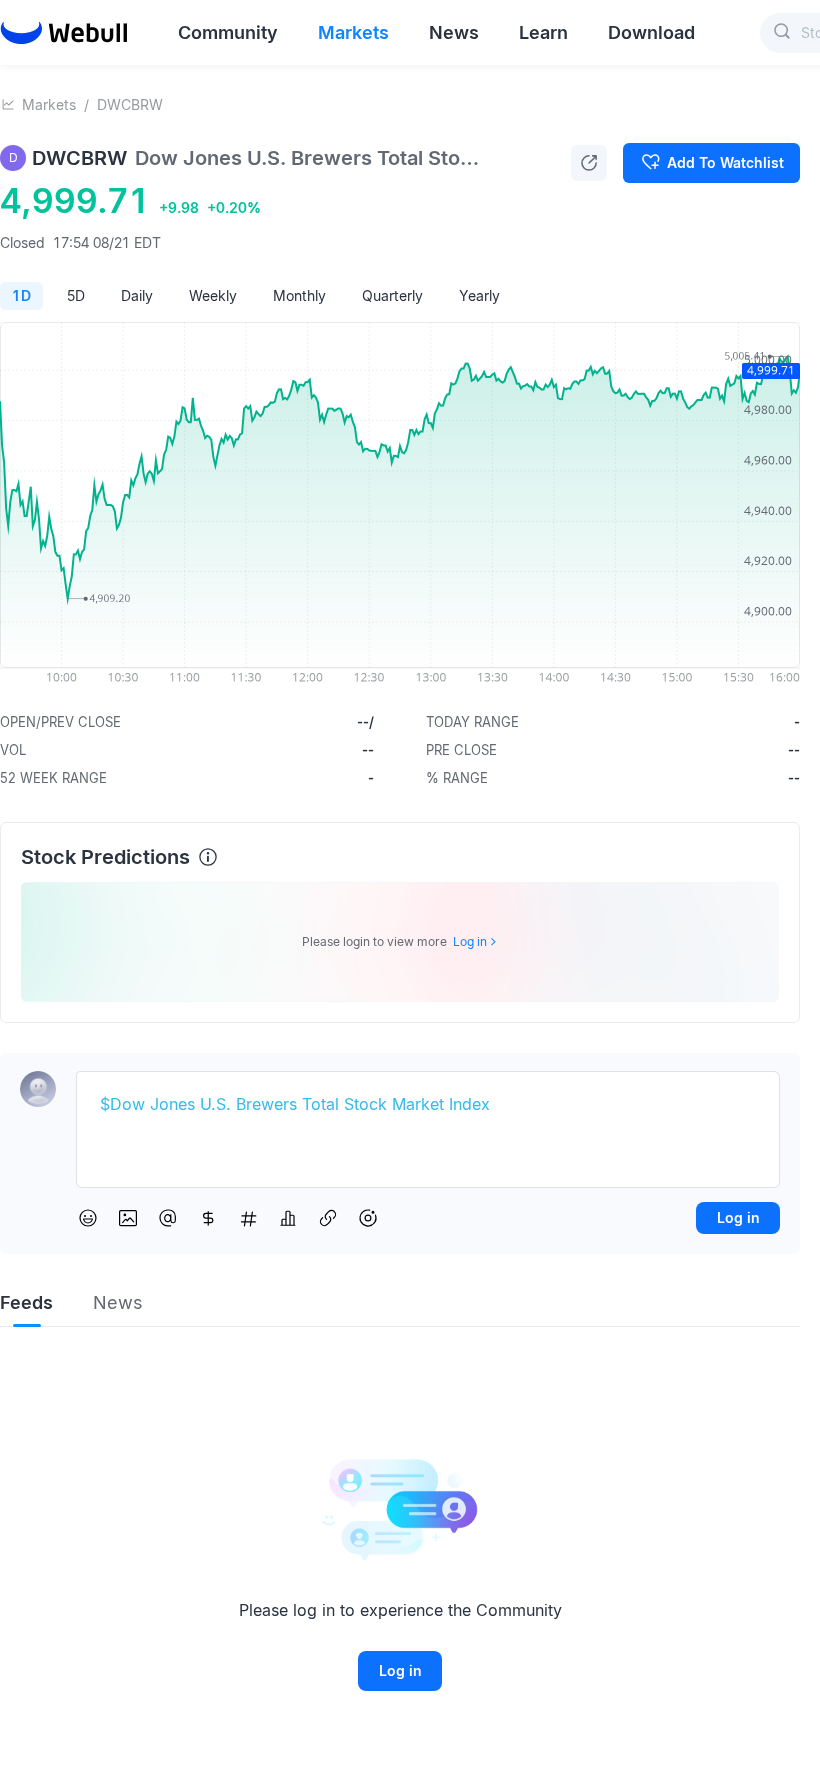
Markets (49, 104)
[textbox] (428, 1105)
